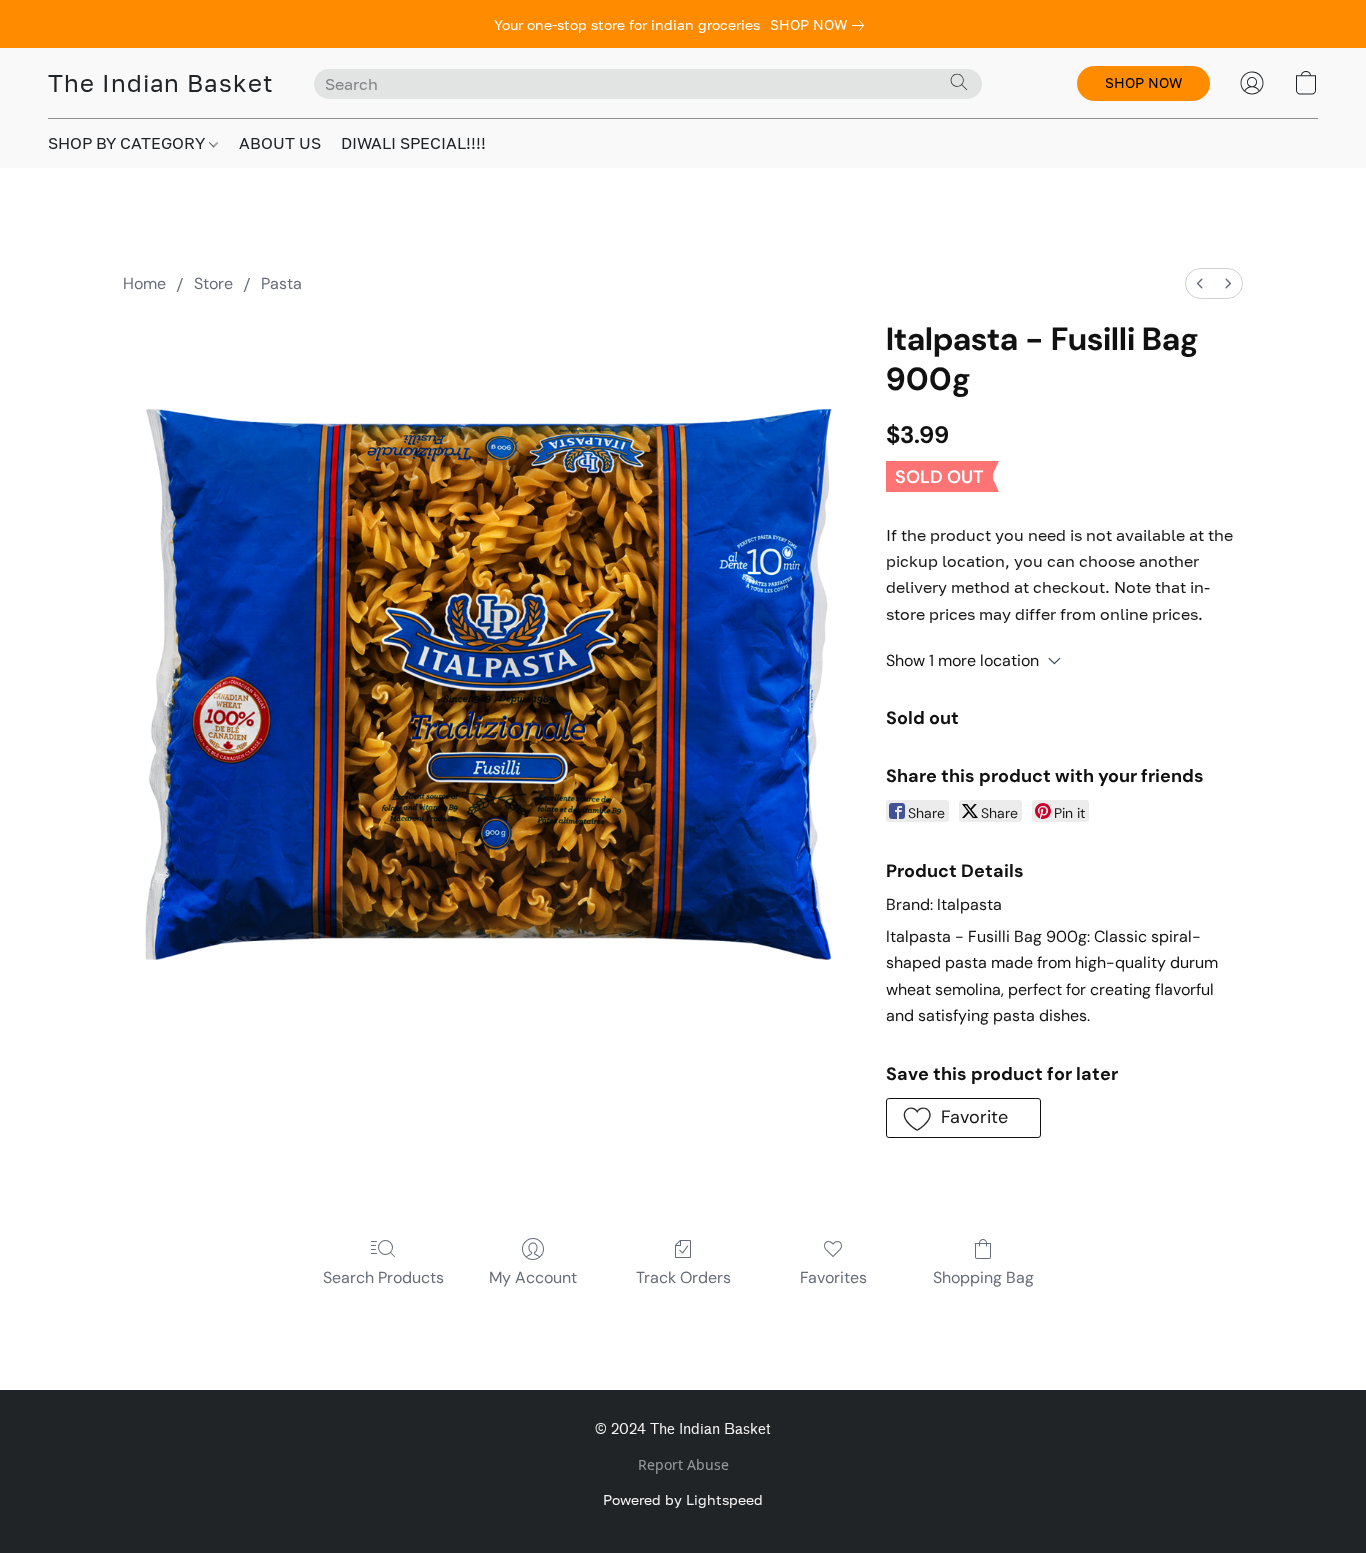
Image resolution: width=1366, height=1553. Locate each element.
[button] (161, 83)
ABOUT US (280, 143)
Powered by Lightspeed (683, 1499)
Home (144, 283)
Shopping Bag (983, 1277)
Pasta (281, 283)
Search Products (383, 1277)
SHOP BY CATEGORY (128, 143)
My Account (533, 1277)
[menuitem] (1200, 283)
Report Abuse (683, 1464)
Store (213, 283)
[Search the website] (959, 82)
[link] (821, 25)
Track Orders (683, 1277)
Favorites (833, 1277)
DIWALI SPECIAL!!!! (413, 143)
